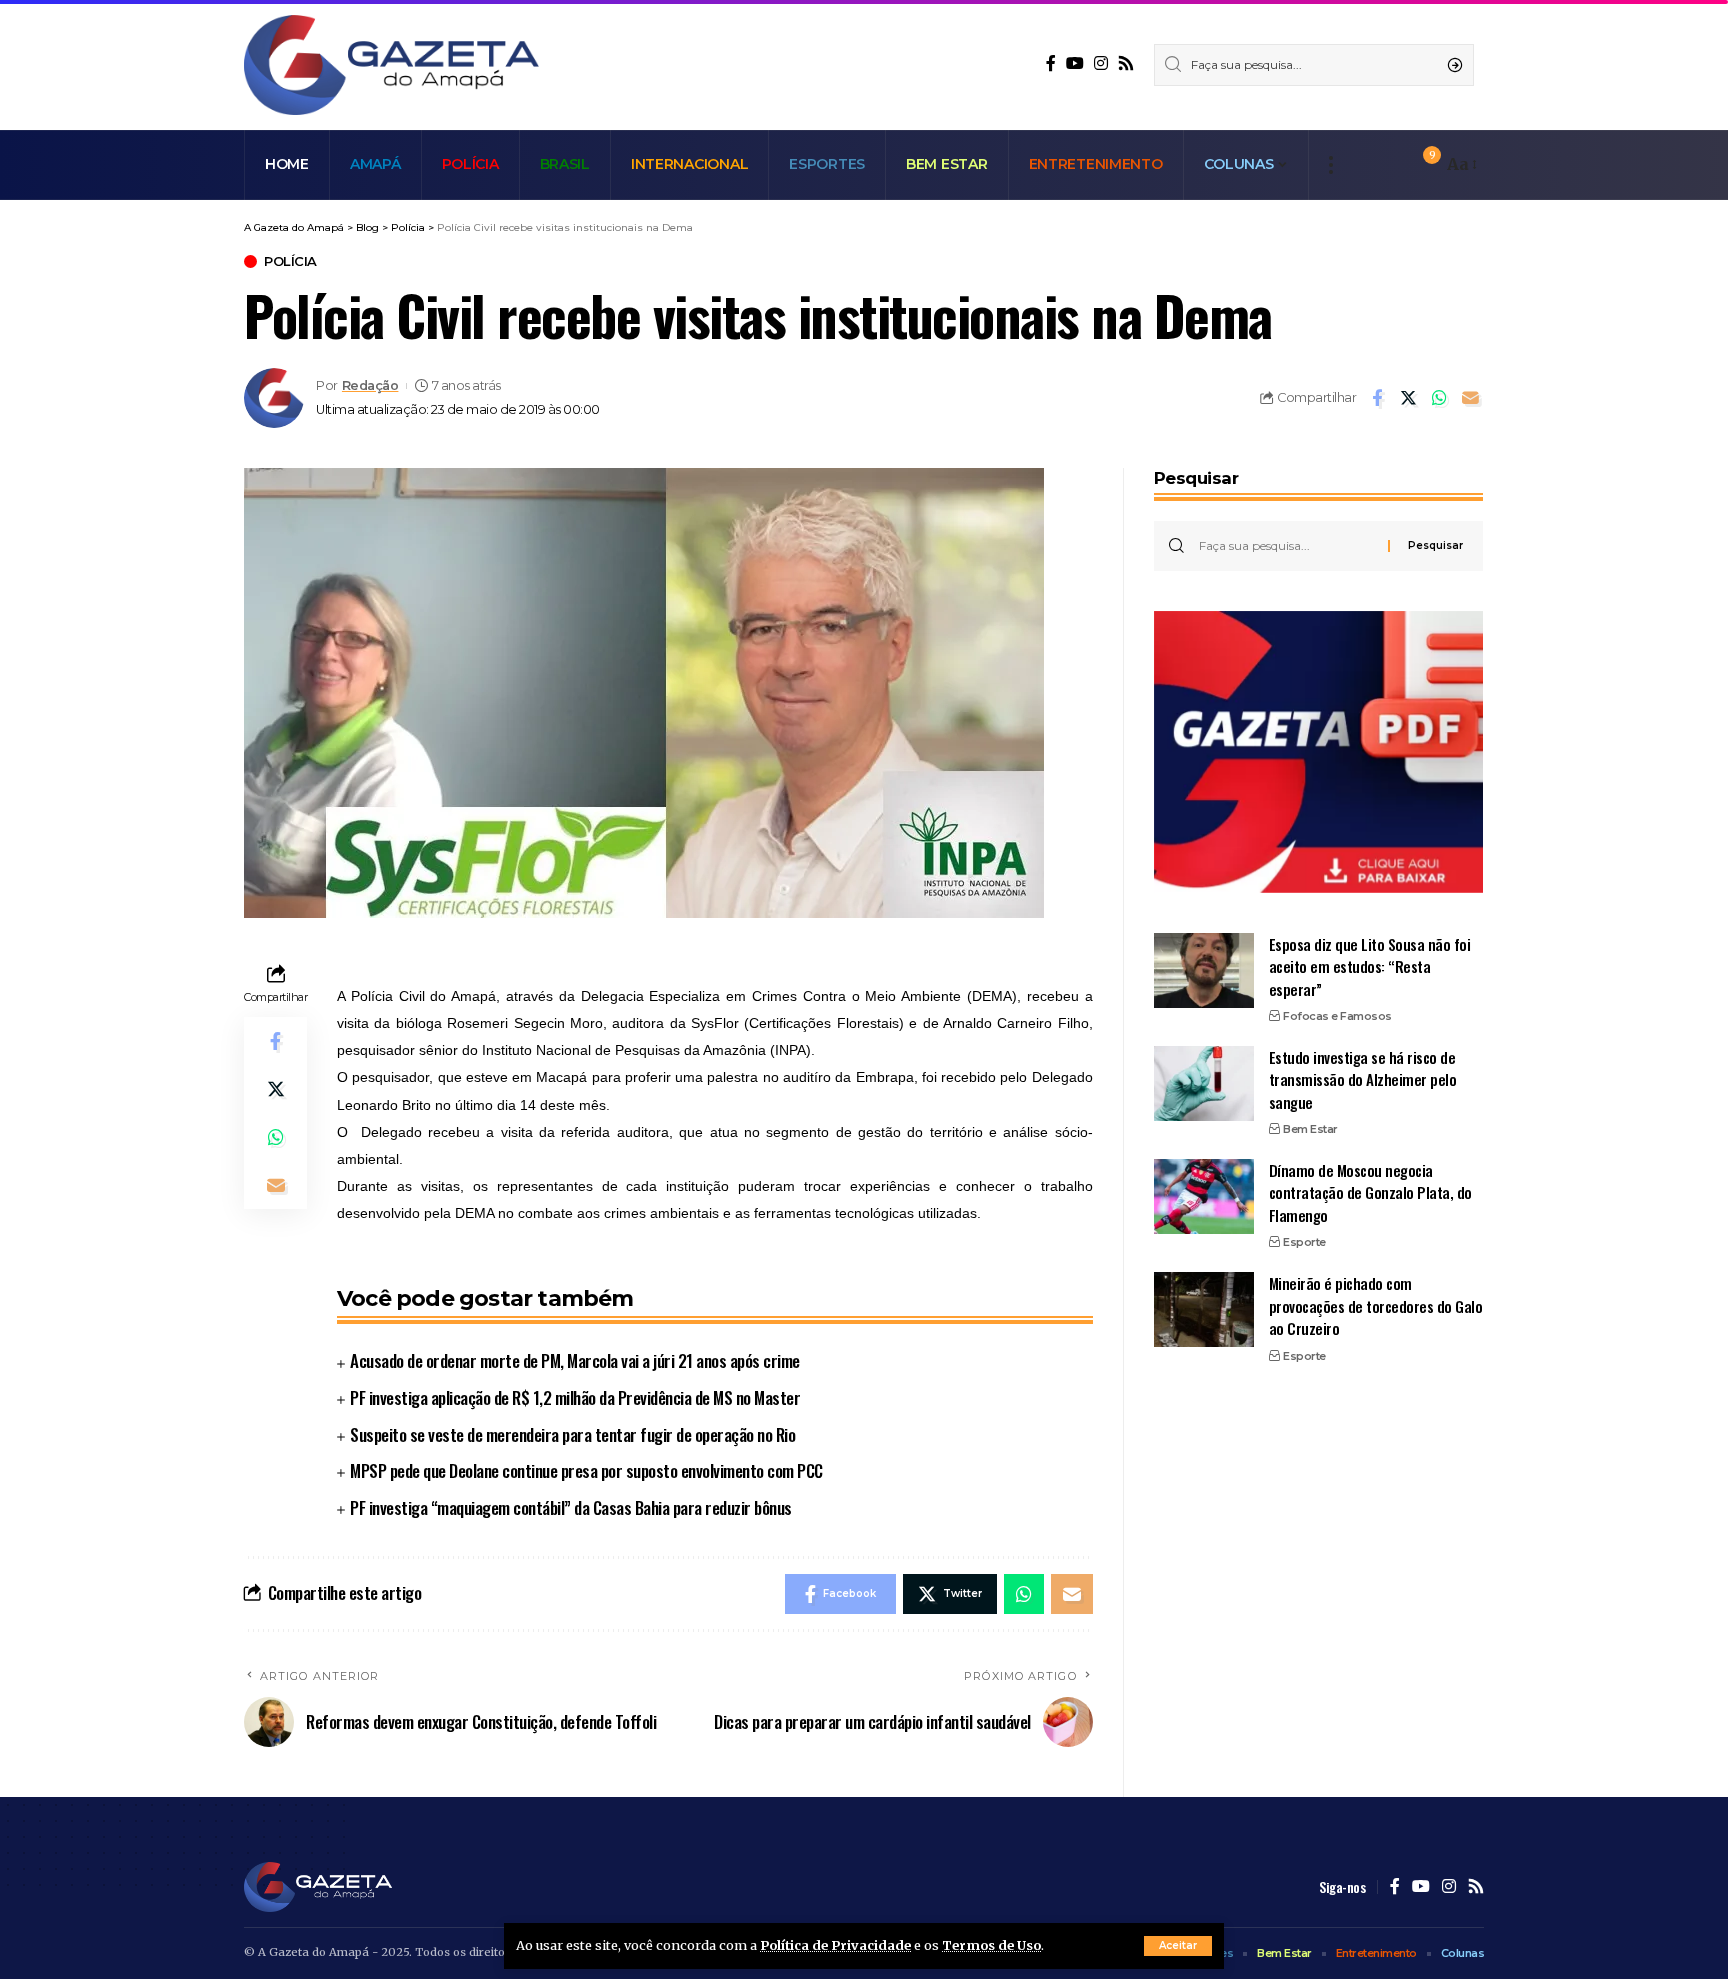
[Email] (1470, 398)
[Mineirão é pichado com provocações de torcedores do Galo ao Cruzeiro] (1204, 1309)
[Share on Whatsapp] (1439, 398)
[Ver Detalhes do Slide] (1318, 752)
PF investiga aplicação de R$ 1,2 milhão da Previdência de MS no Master (575, 1397)
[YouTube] (1075, 63)
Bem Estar (1310, 1129)
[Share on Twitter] (1408, 398)
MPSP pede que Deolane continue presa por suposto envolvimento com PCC (586, 1470)
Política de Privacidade (835, 1945)
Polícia (290, 261)
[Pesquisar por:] (1286, 546)
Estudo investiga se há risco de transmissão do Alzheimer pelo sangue (1363, 1079)
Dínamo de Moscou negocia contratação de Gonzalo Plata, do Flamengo (1370, 1192)
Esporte (1304, 1242)
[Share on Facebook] (1377, 398)
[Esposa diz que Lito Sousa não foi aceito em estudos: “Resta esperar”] (1204, 970)
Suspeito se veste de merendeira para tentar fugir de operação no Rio (572, 1434)
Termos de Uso (991, 1945)
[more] (1330, 165)
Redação (370, 385)
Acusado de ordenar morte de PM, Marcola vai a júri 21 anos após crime (575, 1360)
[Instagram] (1101, 63)
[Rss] (1126, 63)
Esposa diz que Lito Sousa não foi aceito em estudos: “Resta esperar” (1370, 966)
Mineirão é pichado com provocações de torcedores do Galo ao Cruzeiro (1376, 1305)
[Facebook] (1051, 63)
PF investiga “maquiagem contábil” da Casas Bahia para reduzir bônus (571, 1507)
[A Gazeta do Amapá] (391, 65)
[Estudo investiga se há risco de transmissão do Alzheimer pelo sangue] (1204, 1083)
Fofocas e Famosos (1337, 1016)
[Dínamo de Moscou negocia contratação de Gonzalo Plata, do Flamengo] (1204, 1196)
